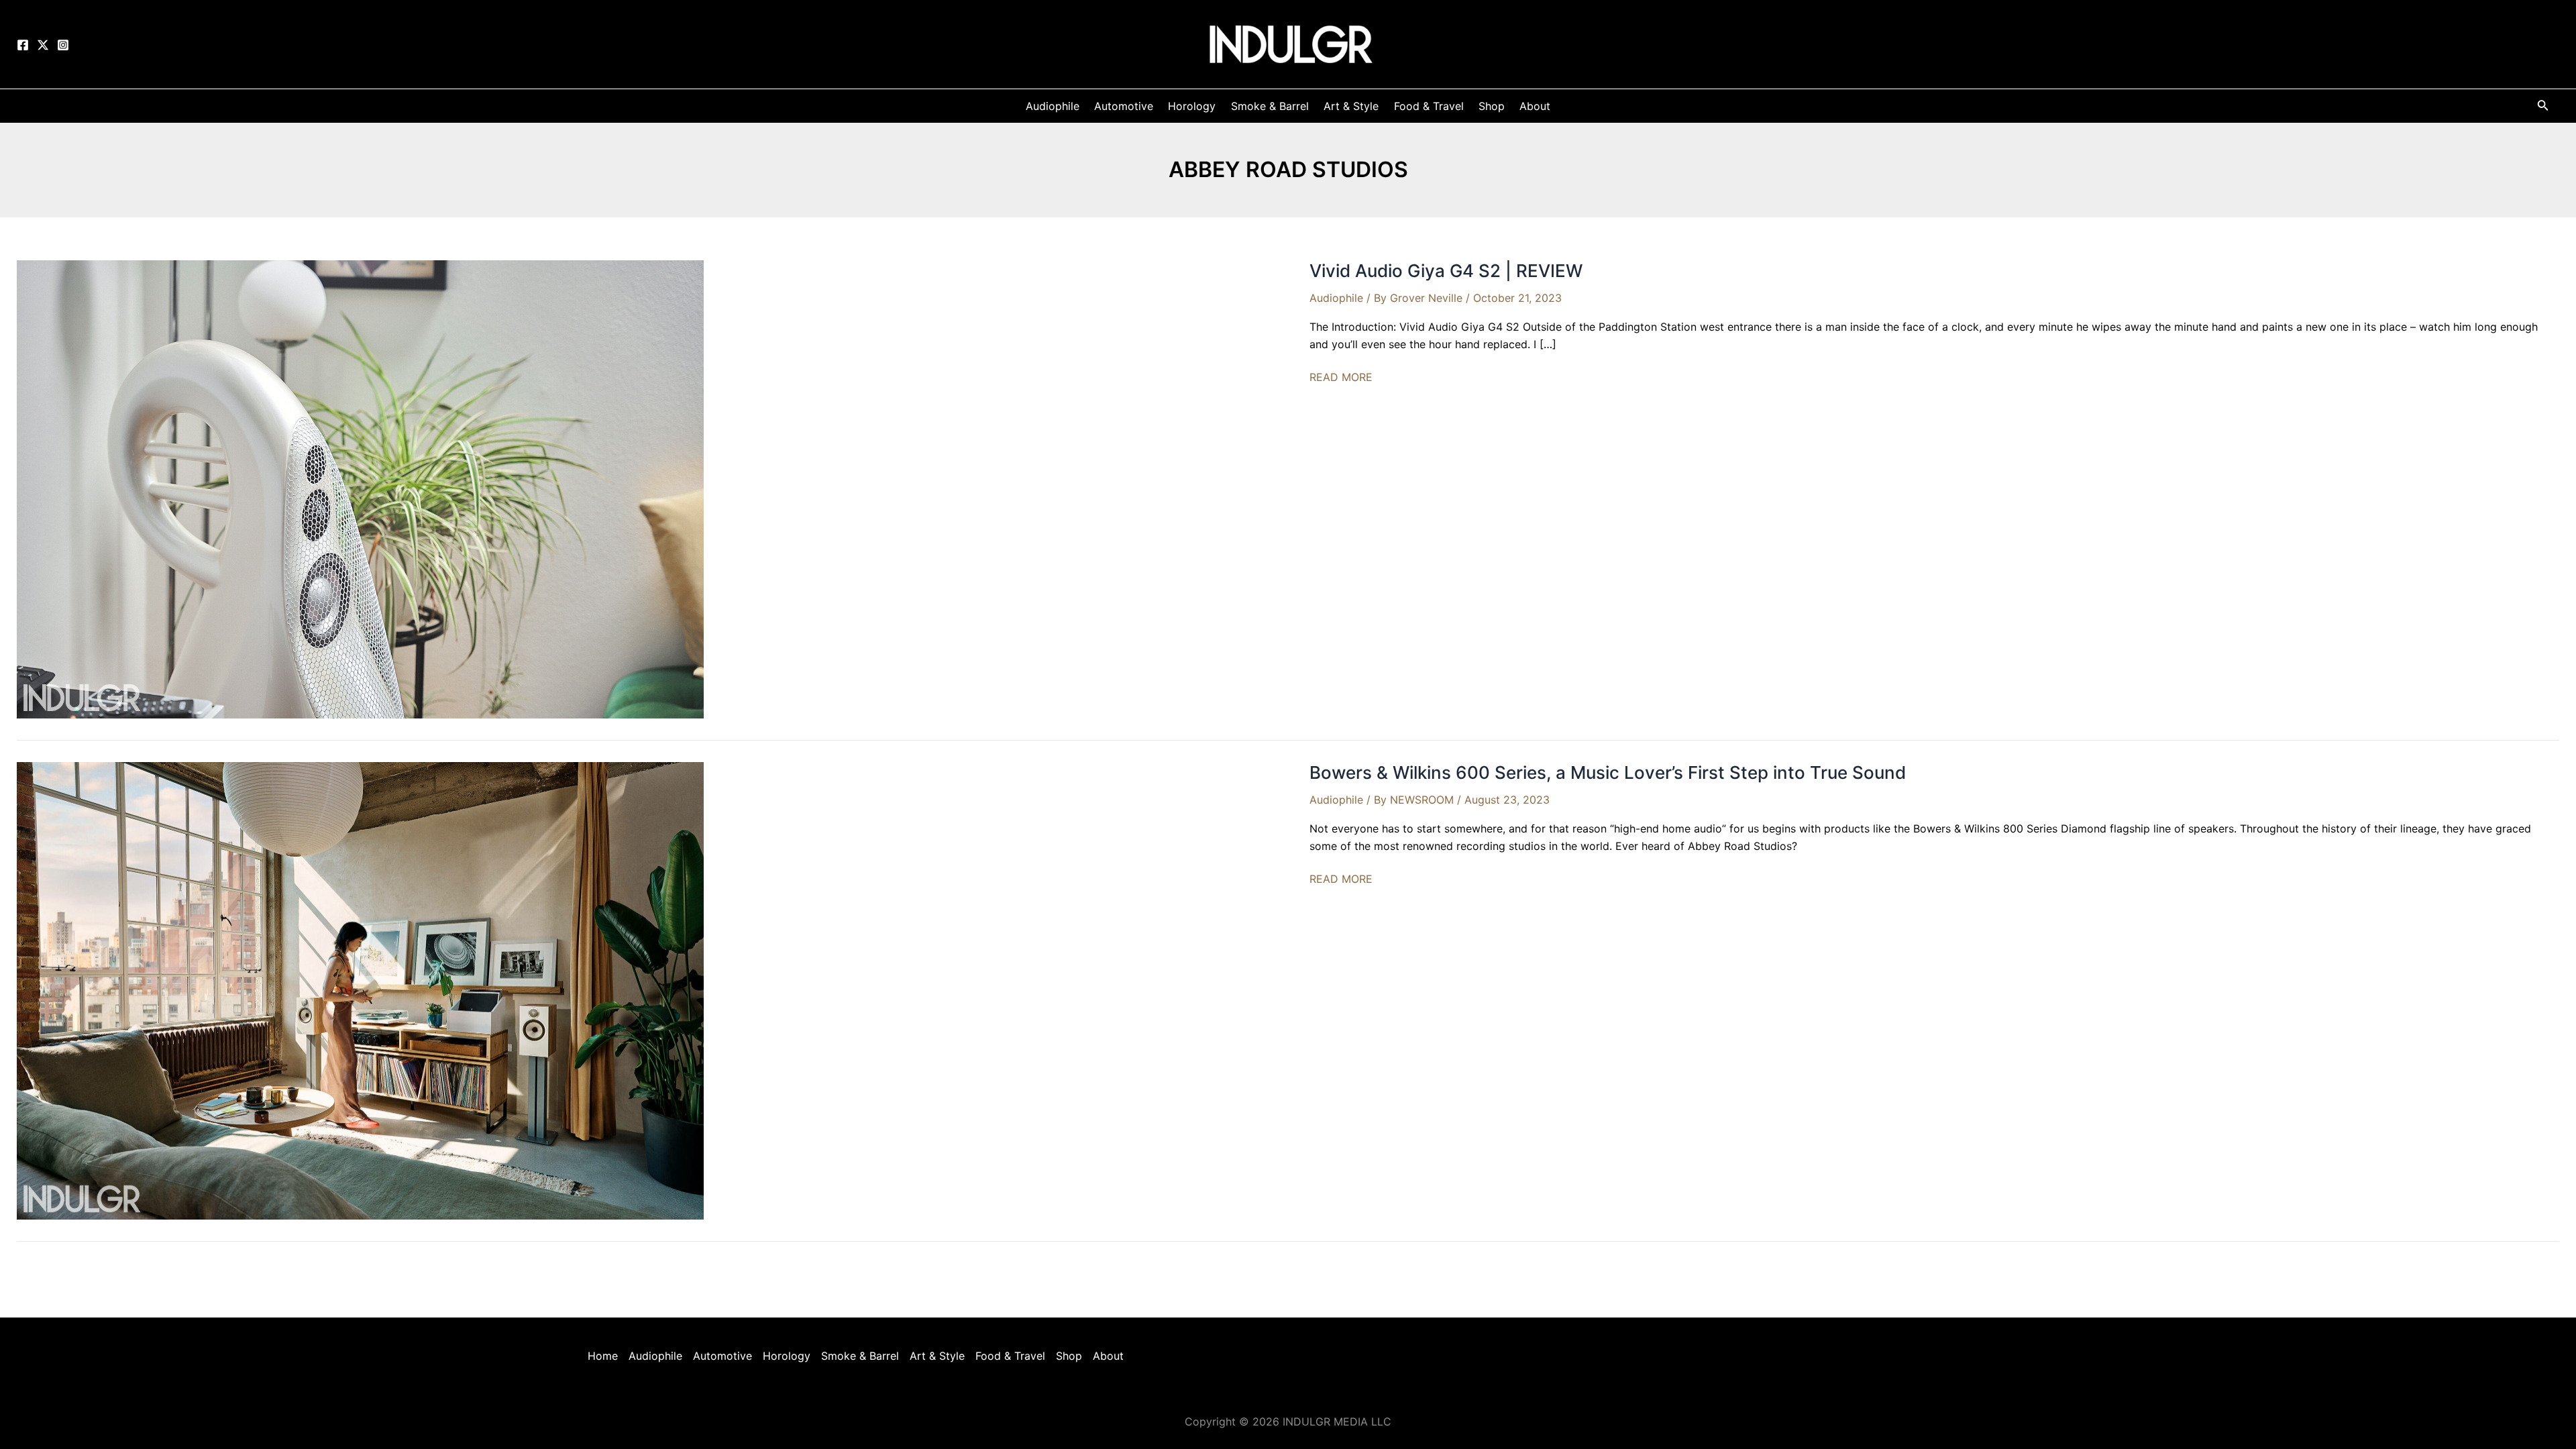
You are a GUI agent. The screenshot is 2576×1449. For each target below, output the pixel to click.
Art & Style (937, 1356)
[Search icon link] (2543, 108)
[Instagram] (63, 45)
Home (603, 1356)
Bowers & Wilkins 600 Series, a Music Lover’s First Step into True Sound (1608, 772)
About (1108, 1356)
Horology (787, 1356)
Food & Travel (1010, 1356)
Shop (1069, 1356)
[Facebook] (23, 45)
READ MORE (1341, 378)
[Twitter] (43, 45)
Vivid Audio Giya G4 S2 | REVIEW (1446, 271)
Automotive (722, 1356)
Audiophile (1336, 298)
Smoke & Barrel (860, 1356)
